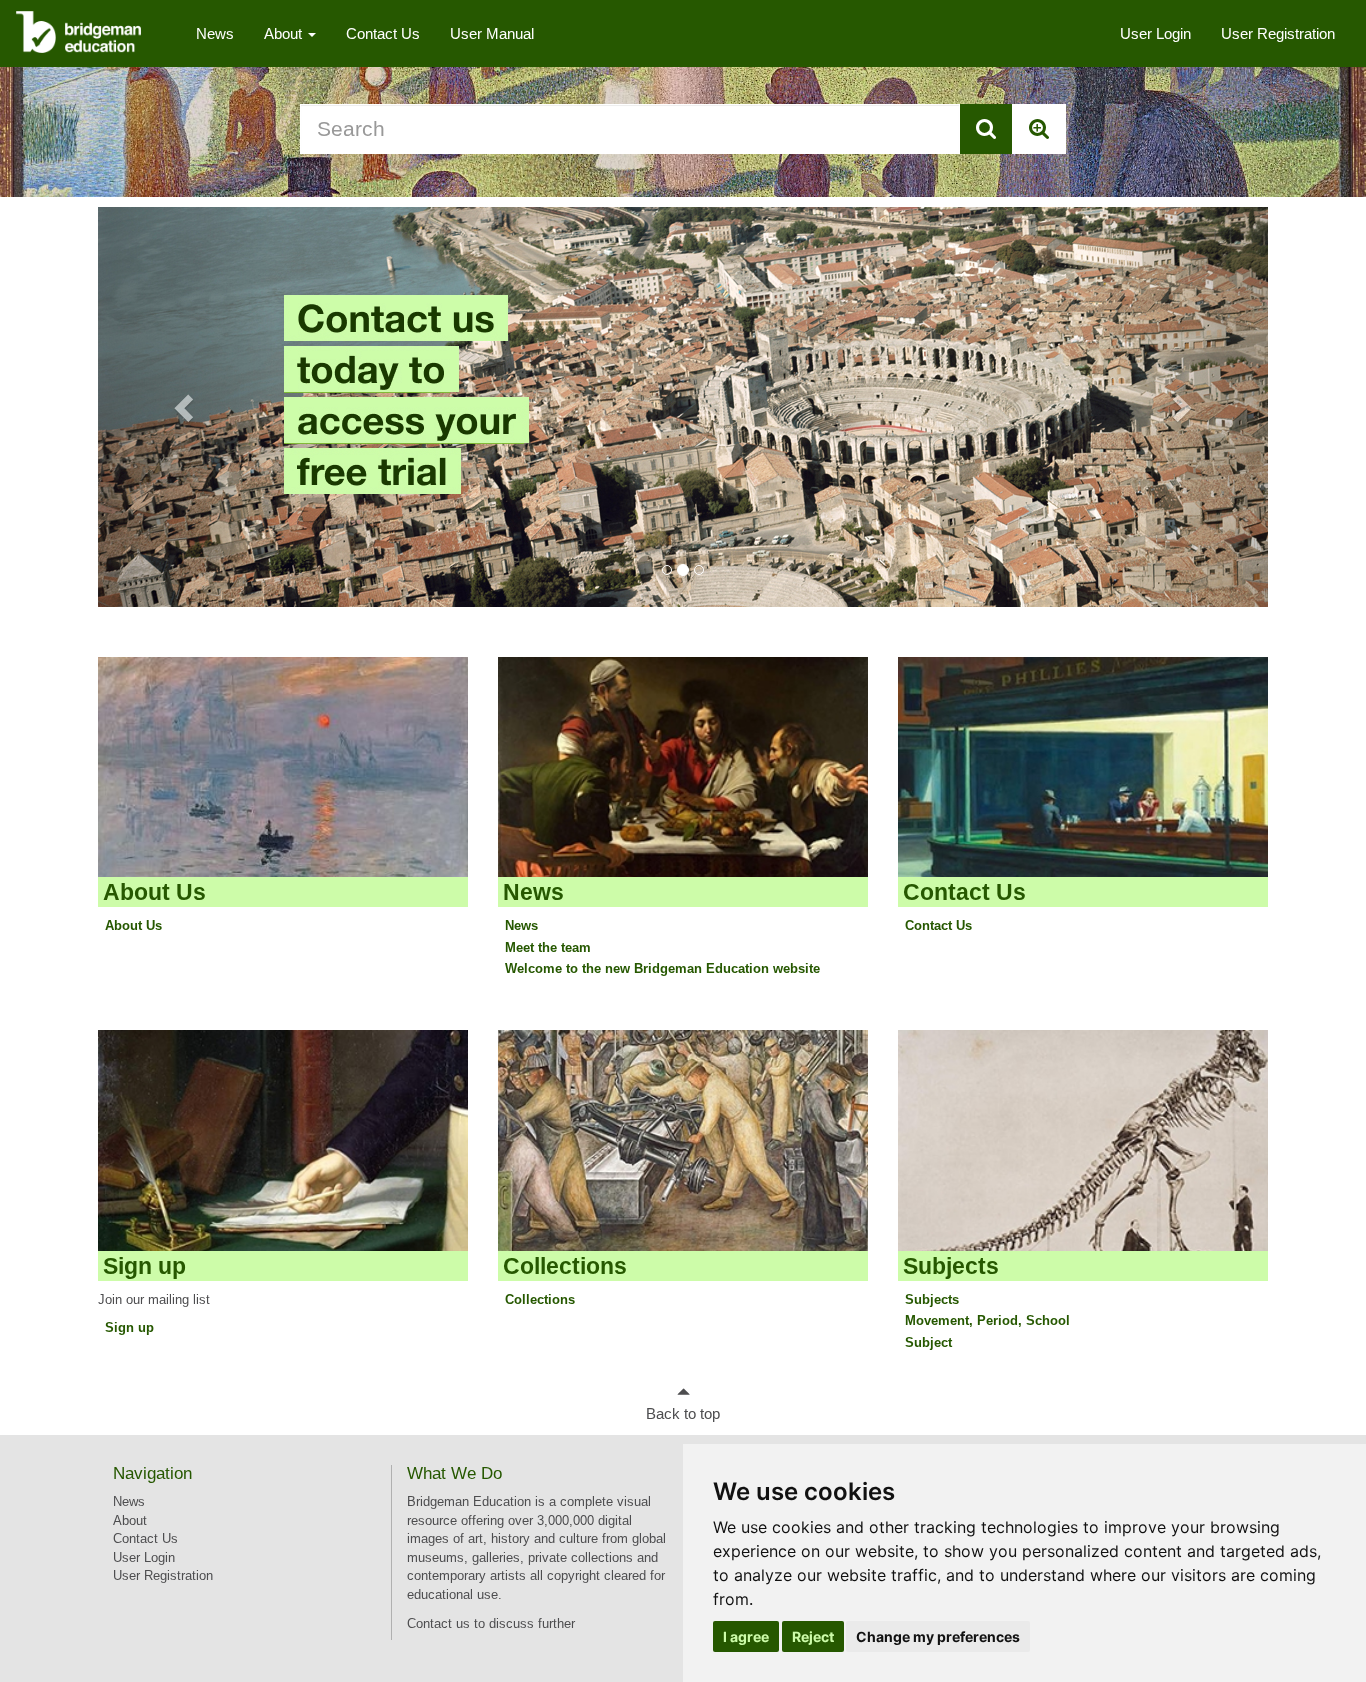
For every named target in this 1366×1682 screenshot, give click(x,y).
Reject (813, 1636)
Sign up (144, 1266)
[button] (186, 407)
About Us (154, 892)
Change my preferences (938, 1636)
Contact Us (383, 33)
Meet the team (548, 947)
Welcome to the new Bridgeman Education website (662, 968)
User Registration (1278, 33)
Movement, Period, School (987, 1320)
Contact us (438, 1623)
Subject (928, 1342)
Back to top (683, 1413)
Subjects (951, 1266)
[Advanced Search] (1039, 129)
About (285, 33)
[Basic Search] (986, 129)
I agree (746, 1636)
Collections (565, 1266)
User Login (1155, 33)
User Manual (492, 33)
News (215, 33)
